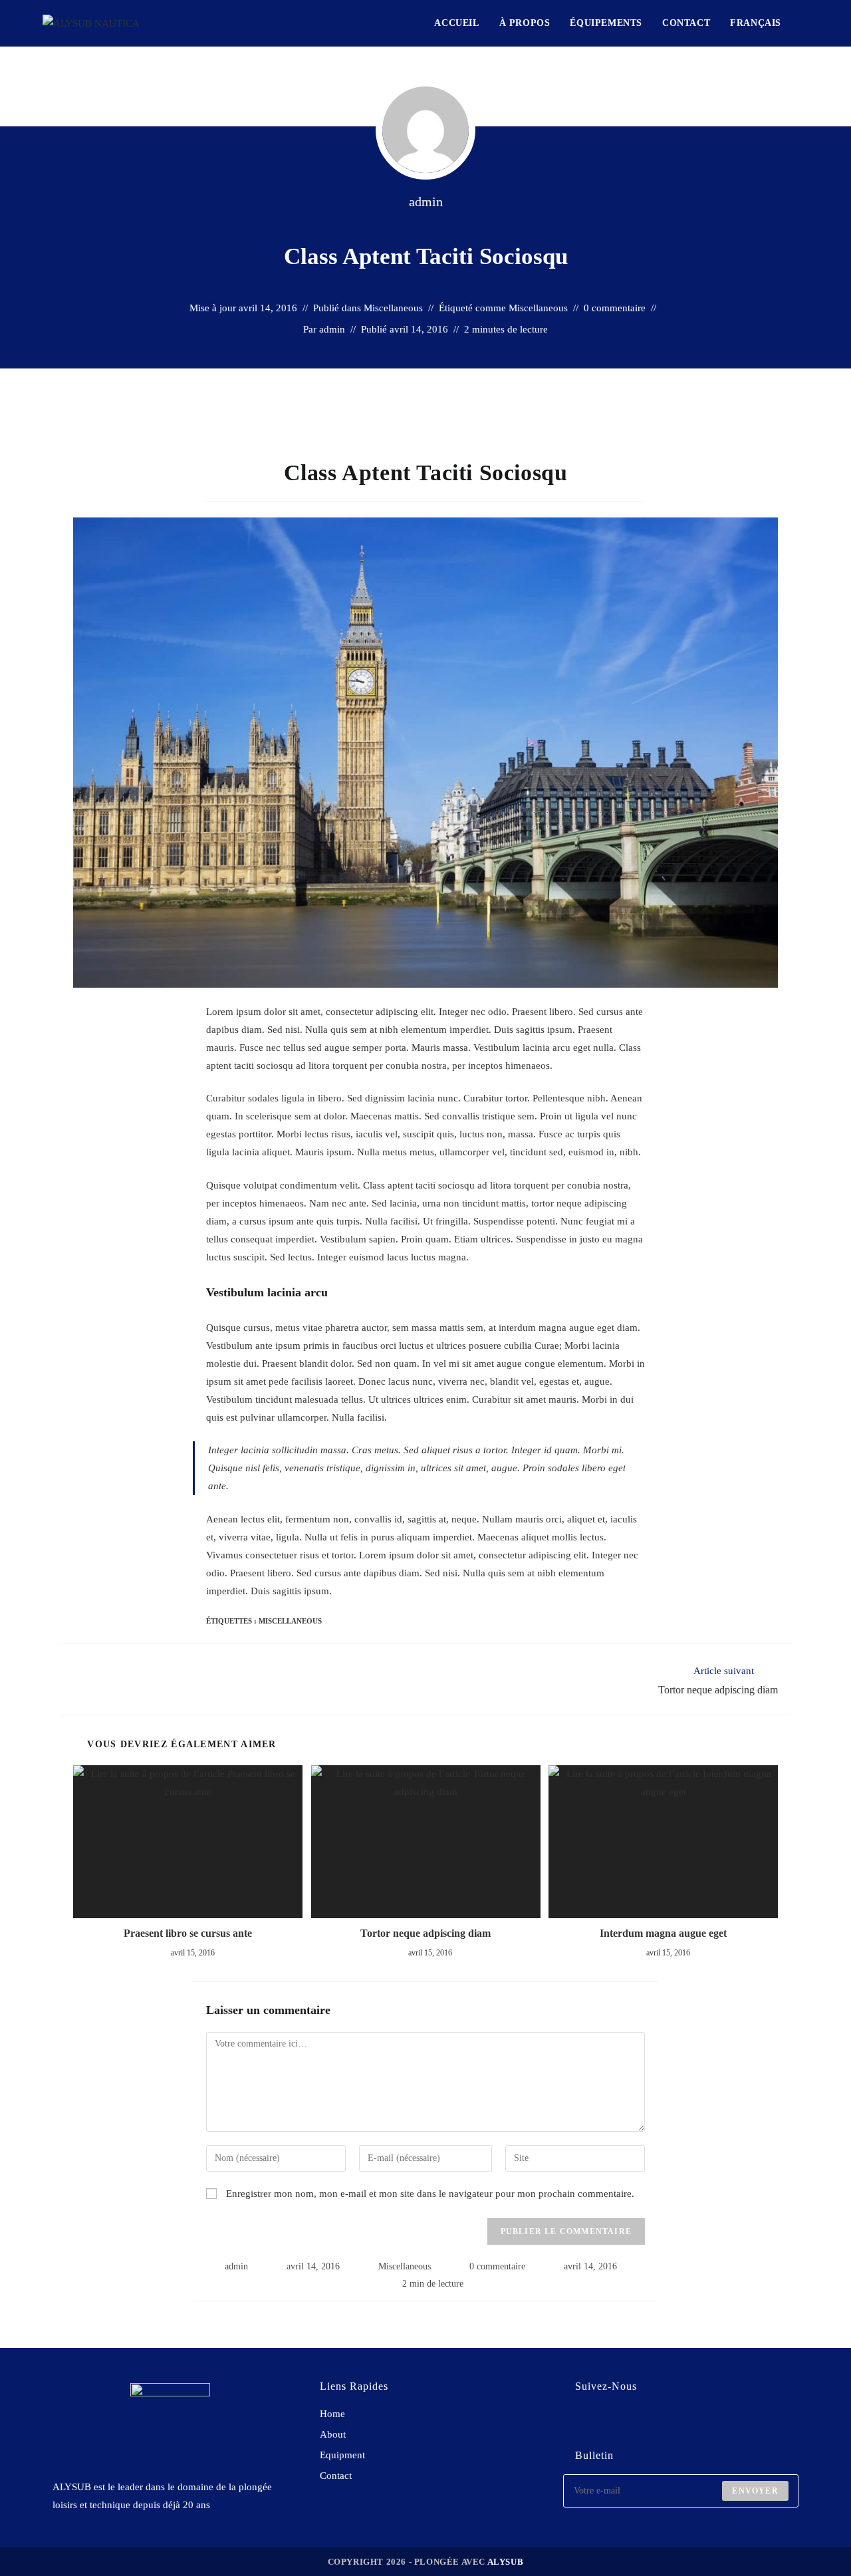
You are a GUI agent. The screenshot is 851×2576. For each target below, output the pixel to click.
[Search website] (805, 23)
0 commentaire (615, 308)
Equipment (342, 2455)
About (333, 2434)
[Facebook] (581, 2421)
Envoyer (755, 2491)
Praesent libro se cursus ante (188, 1933)
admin (426, 202)
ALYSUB (506, 2562)
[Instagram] (618, 2421)
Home (332, 2414)
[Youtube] (655, 2421)
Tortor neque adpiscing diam (425, 1933)
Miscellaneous (393, 308)
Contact (336, 2476)
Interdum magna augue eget (663, 1933)
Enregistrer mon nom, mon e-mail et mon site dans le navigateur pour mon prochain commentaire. (430, 2194)
